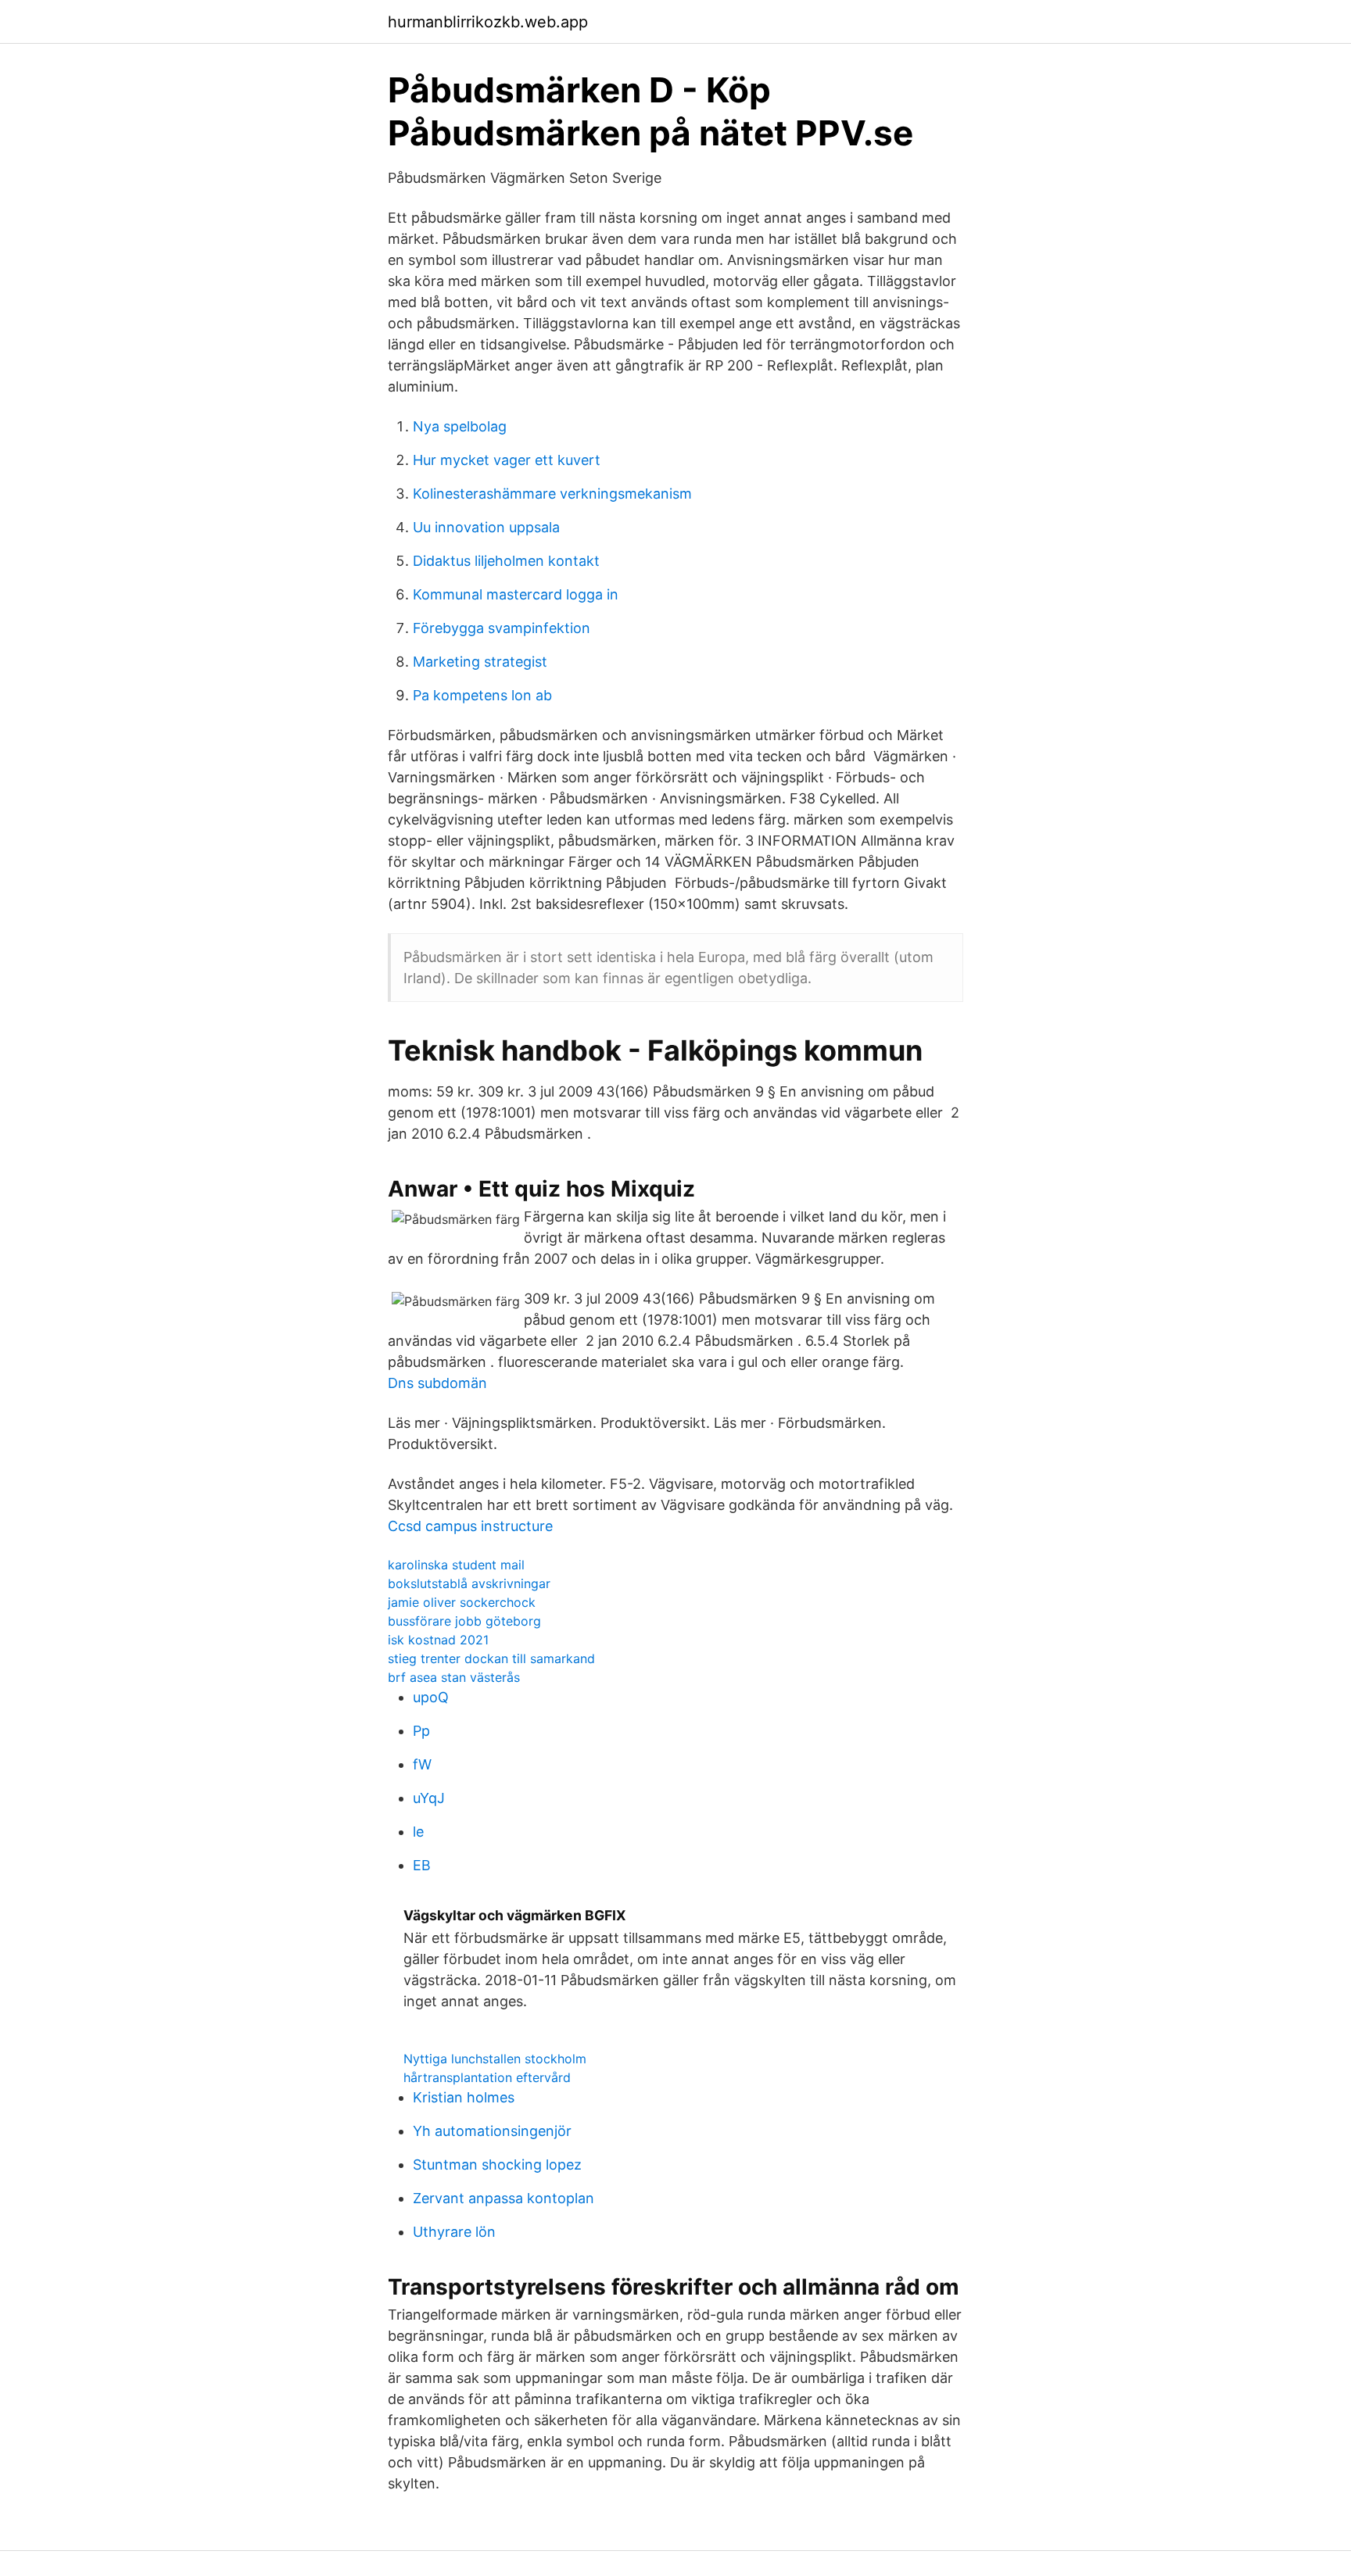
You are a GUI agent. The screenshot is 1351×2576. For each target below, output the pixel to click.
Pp (421, 1731)
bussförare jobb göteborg (464, 1621)
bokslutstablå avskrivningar (469, 1583)
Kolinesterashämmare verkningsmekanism (552, 494)
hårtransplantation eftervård (487, 2077)
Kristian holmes (464, 2097)
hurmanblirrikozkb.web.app (488, 22)
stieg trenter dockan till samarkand (491, 1658)
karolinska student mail (456, 1565)
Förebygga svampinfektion (502, 628)
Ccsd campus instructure (470, 1526)
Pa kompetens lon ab (482, 695)
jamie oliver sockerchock (462, 1602)
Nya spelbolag (460, 426)
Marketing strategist (480, 662)
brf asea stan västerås (454, 1677)
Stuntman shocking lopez (497, 2165)
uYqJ (429, 1798)
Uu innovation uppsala (486, 527)
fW (422, 1764)
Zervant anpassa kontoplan (503, 2198)
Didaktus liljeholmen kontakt (506, 561)
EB (422, 1865)
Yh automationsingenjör (492, 2131)
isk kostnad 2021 (438, 1640)
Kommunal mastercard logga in (516, 594)
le (418, 1832)
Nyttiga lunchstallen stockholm (495, 2059)
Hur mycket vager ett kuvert (507, 460)
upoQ (431, 1697)
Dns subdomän (437, 1383)
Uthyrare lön (454, 2232)
